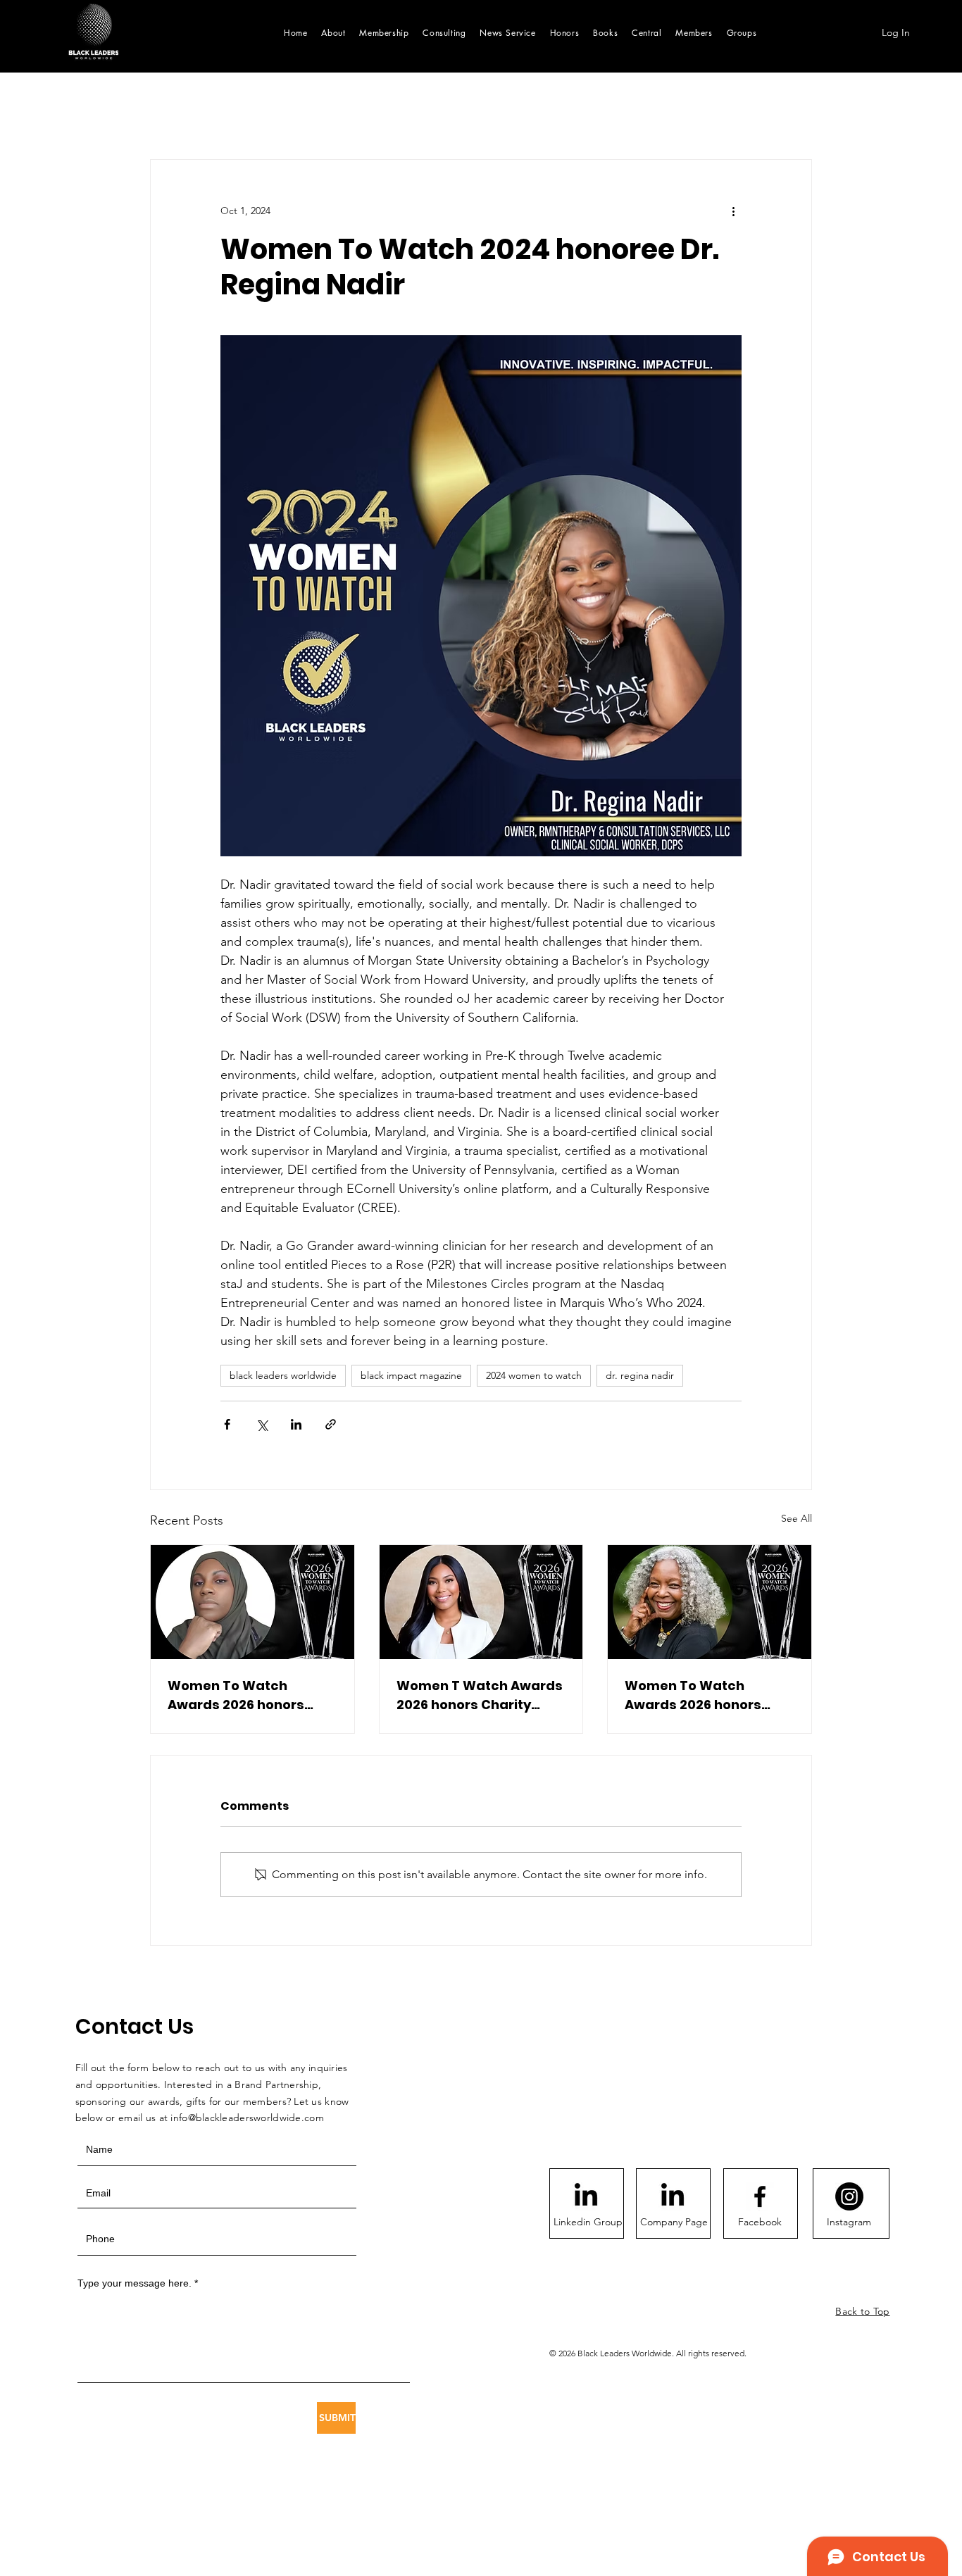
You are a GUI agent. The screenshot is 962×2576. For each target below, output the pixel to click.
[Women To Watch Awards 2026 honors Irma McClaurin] (710, 1602)
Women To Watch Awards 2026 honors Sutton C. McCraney (236, 1695)
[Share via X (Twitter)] (262, 1424)
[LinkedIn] (586, 2196)
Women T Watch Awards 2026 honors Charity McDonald (480, 1695)
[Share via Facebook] (227, 1424)
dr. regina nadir (640, 1375)
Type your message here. (135, 2283)
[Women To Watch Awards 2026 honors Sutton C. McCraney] (252, 1602)
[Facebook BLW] (760, 2196)
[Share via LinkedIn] (296, 1424)
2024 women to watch (534, 1375)
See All (797, 1518)
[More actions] (733, 211)
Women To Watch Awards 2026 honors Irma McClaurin (693, 1695)
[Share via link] (331, 1424)
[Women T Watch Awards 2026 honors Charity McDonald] (481, 1602)
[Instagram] (849, 2196)
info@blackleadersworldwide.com (247, 2118)
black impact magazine (411, 1375)
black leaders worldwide (283, 1375)
